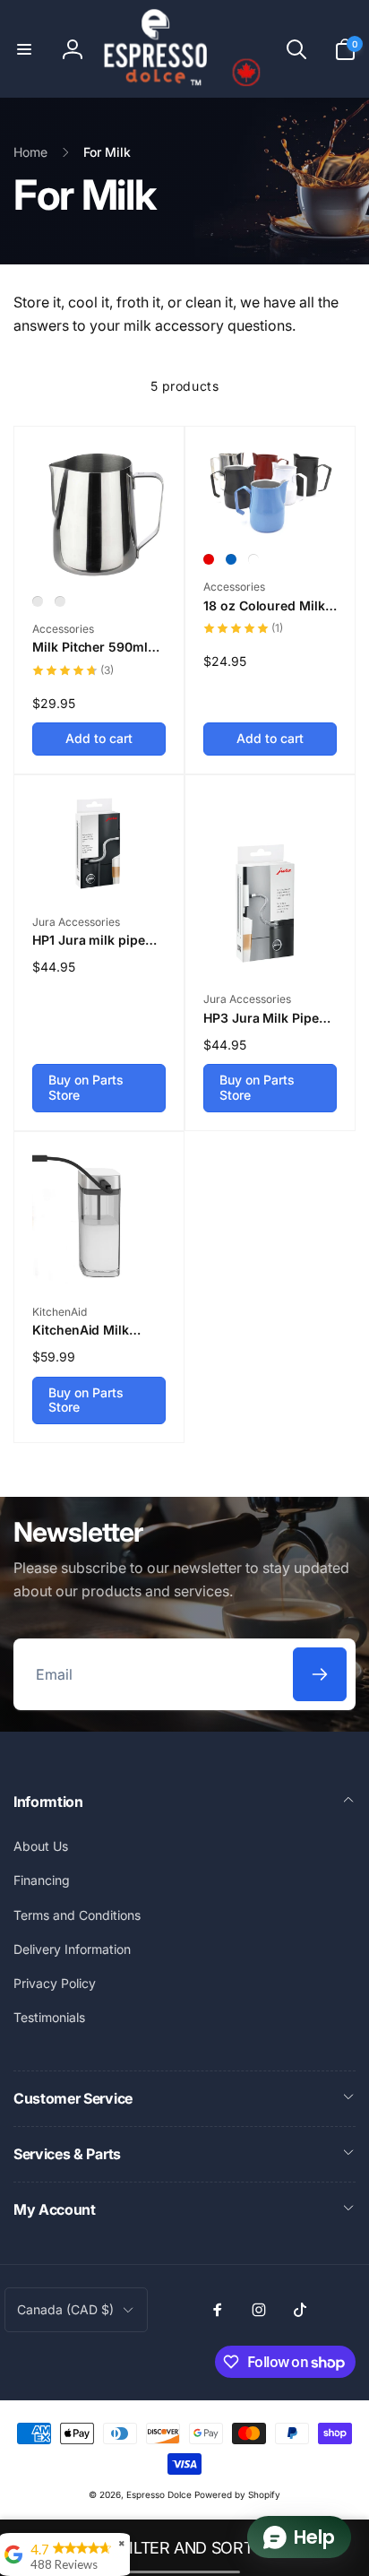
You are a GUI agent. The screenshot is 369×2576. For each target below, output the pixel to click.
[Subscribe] (320, 1674)
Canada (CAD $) (65, 2309)
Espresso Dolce (159, 2494)
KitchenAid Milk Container (81, 1330)
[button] (24, 49)
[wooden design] (38, 601)
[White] (253, 559)
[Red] (209, 559)
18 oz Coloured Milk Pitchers (264, 606)
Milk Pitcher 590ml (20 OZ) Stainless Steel (90, 647)
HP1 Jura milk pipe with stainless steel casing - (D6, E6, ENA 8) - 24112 (98, 940)
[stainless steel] (60, 601)
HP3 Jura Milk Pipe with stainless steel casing (262, 1018)
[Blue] (231, 559)
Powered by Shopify (237, 2494)
